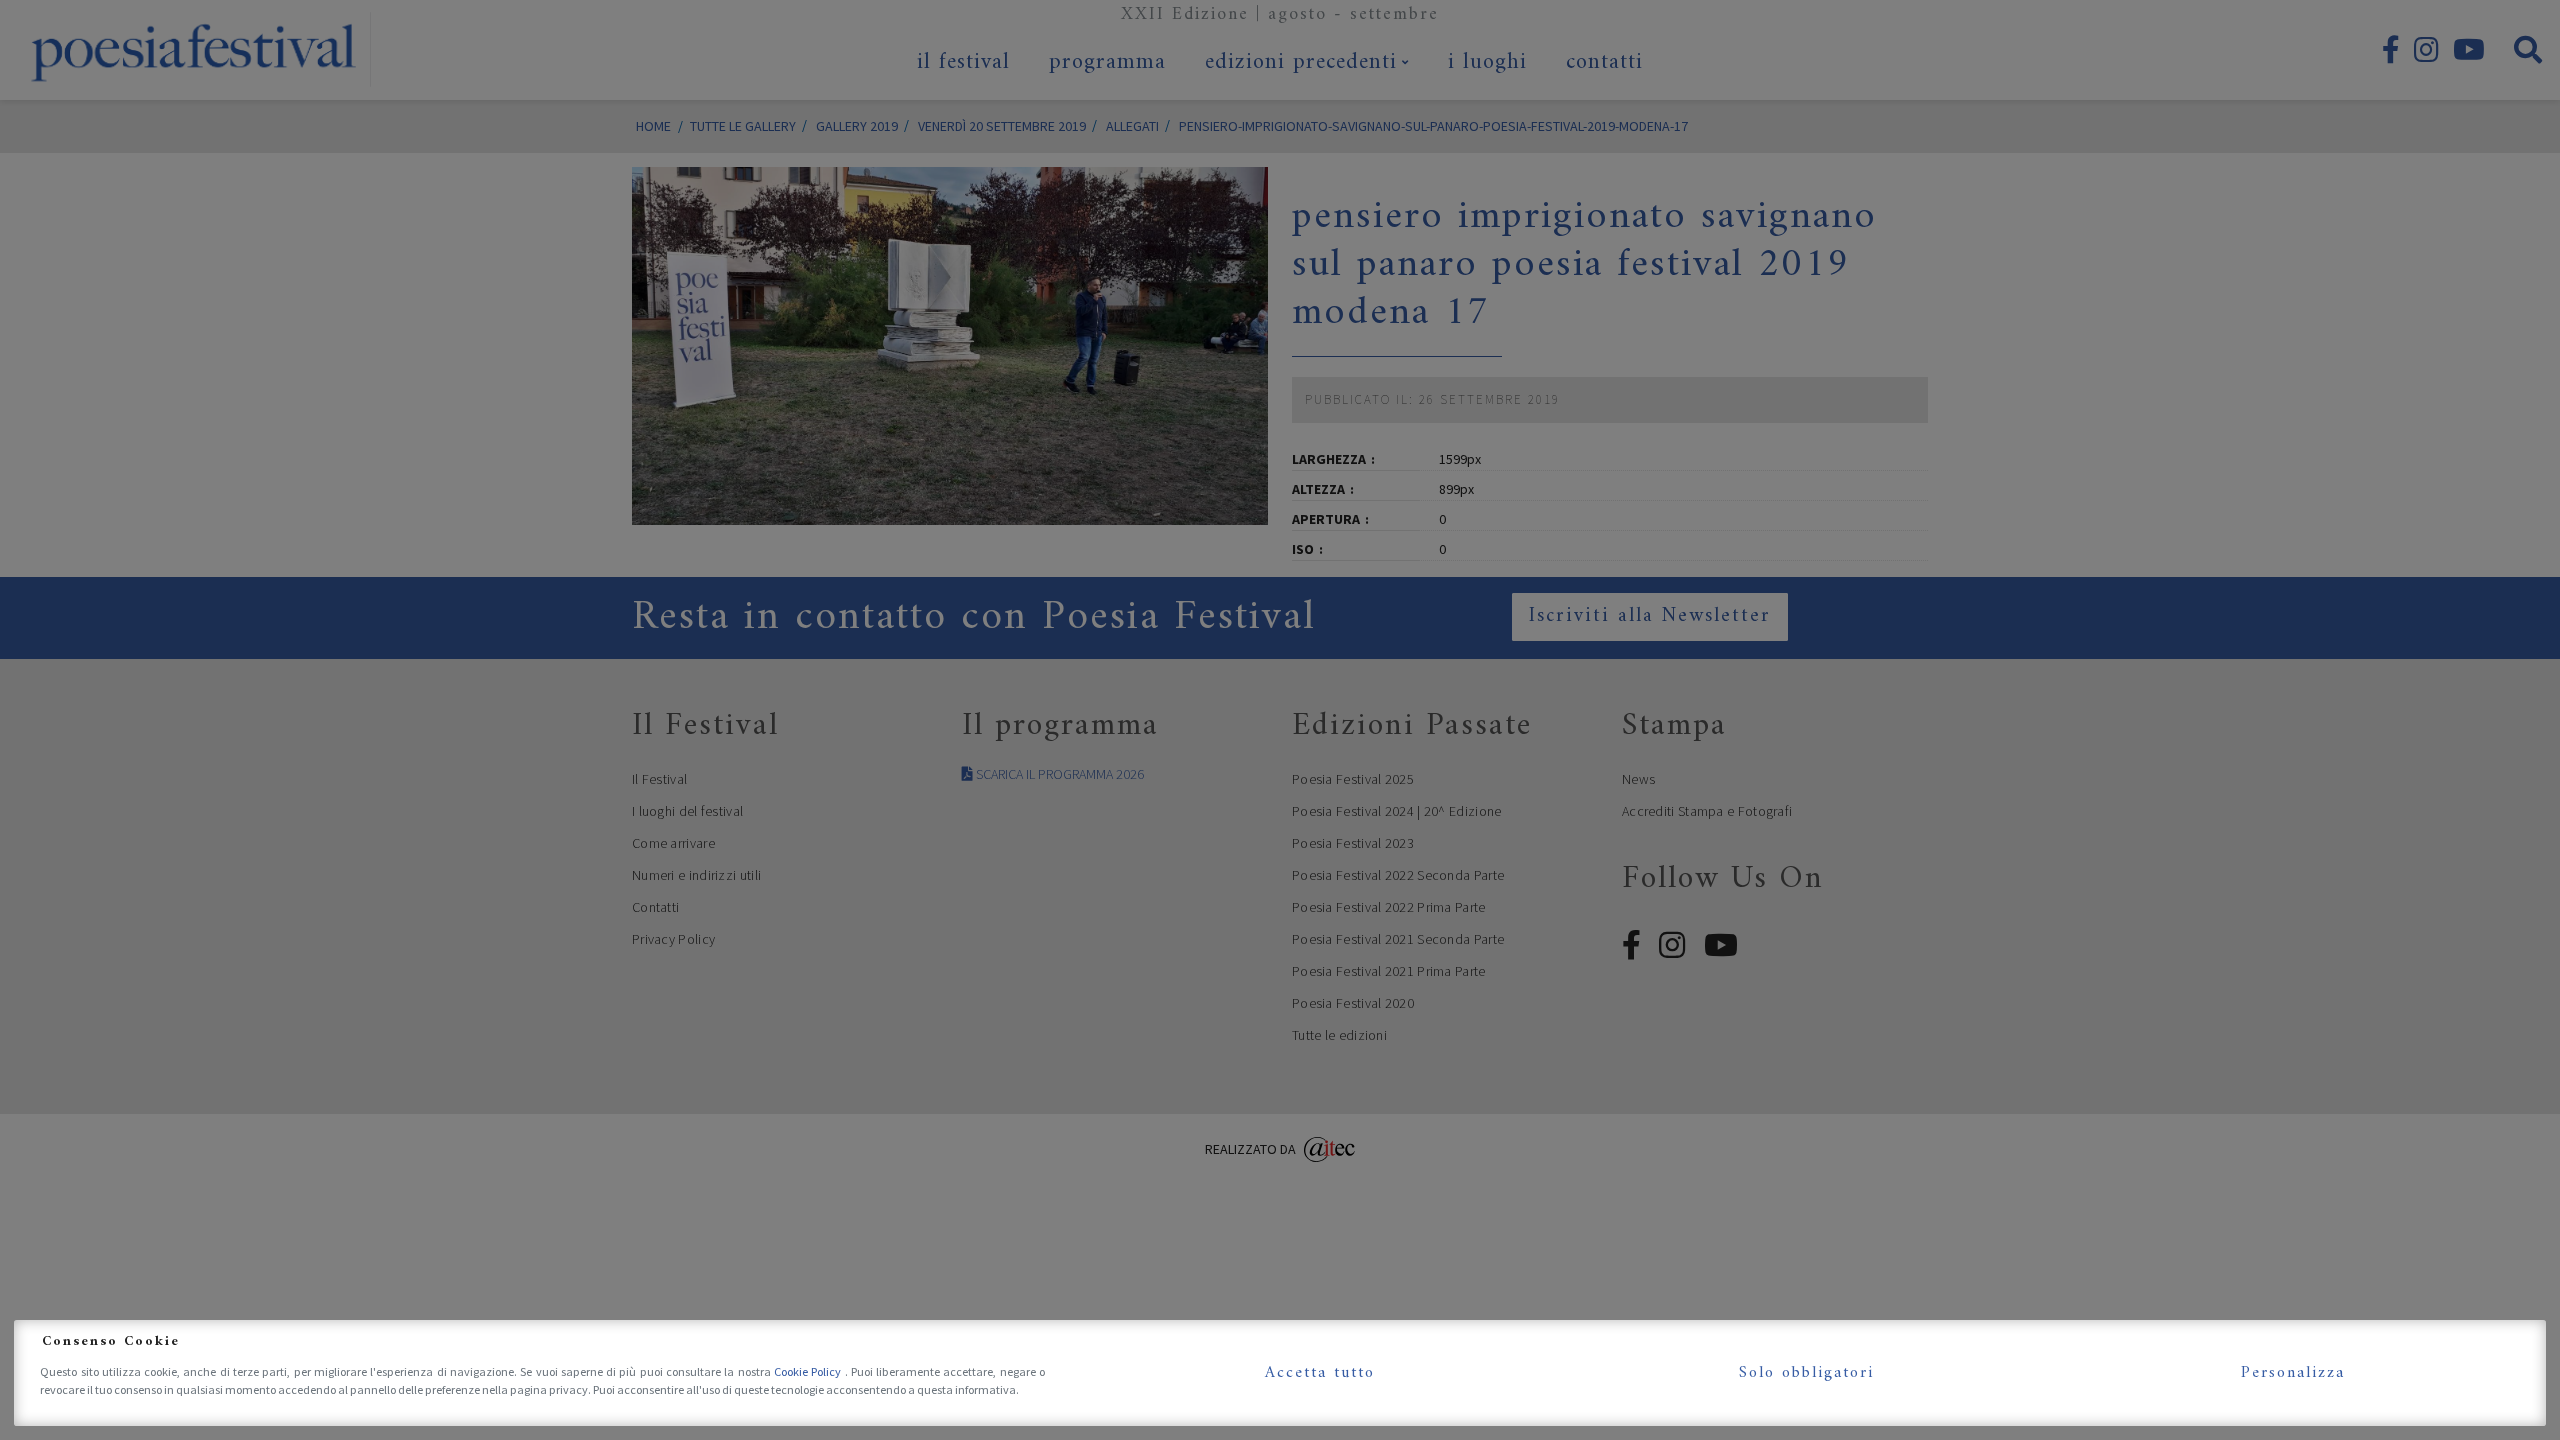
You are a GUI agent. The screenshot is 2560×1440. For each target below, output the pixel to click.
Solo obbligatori (1806, 1373)
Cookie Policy (809, 1371)
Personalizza (2293, 1373)
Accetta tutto (1320, 1373)
